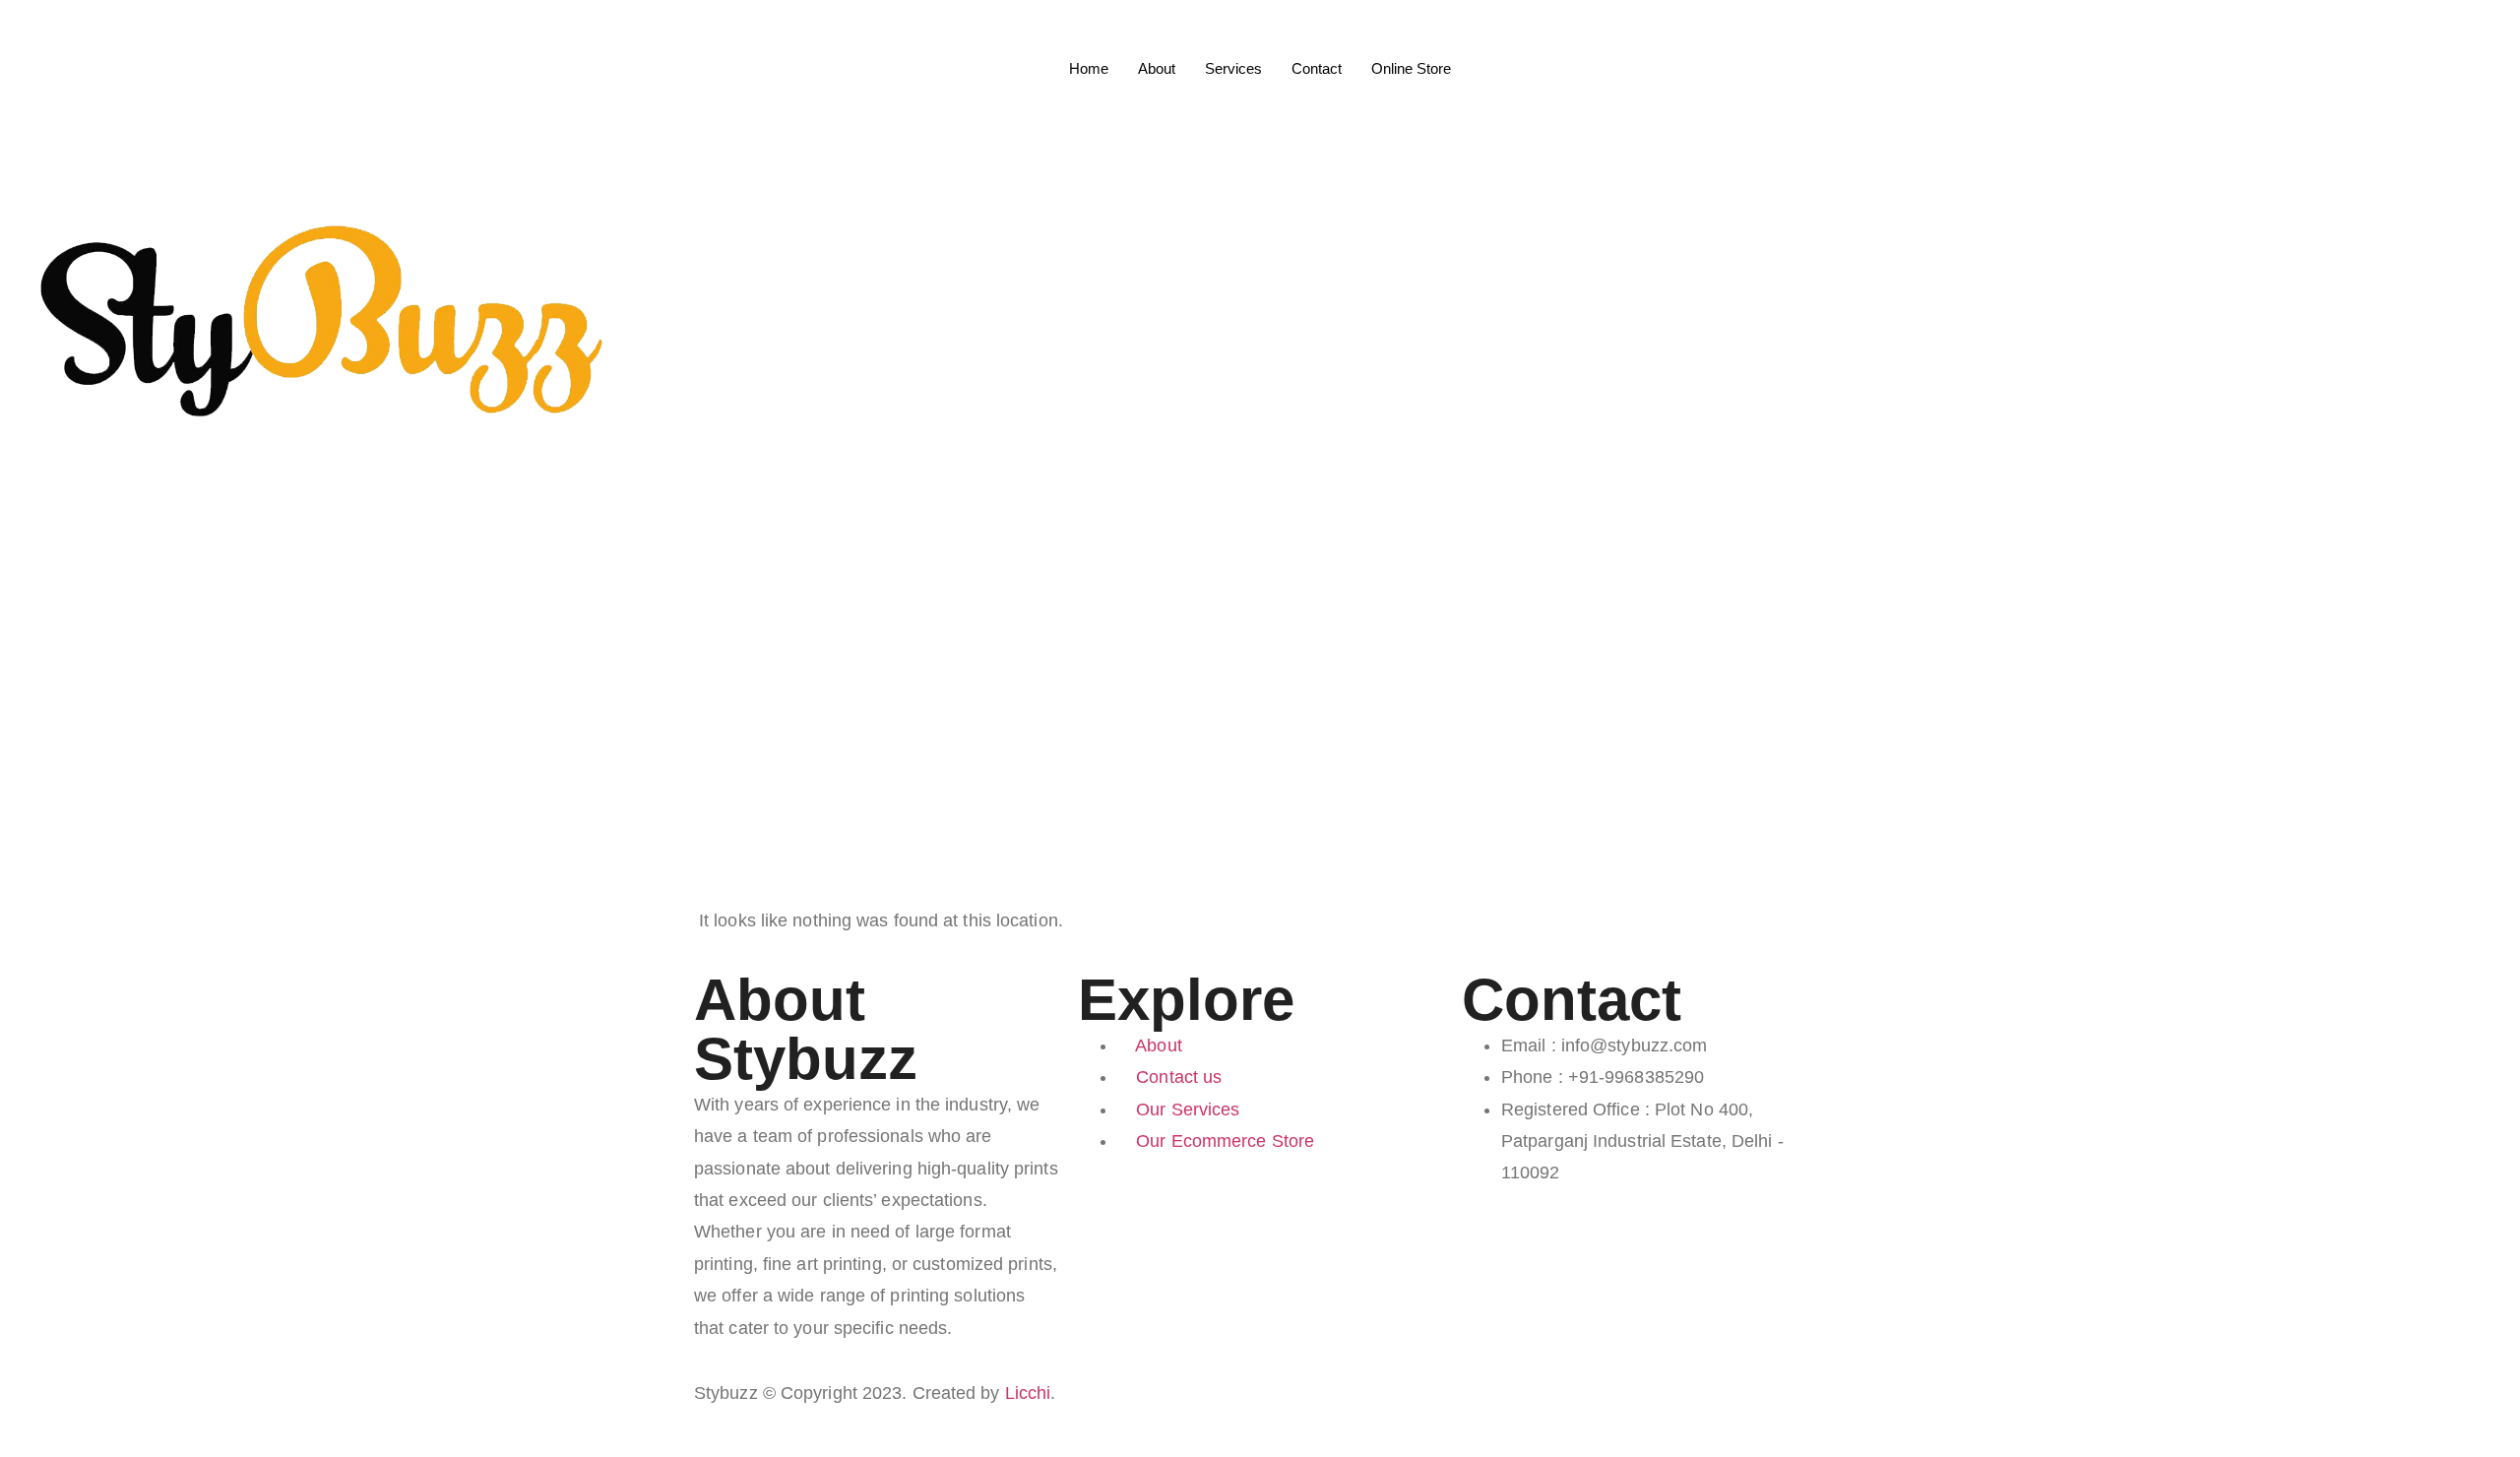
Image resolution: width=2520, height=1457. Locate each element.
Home (1089, 68)
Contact (1317, 68)
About (1157, 68)
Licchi (1028, 1393)
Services (1233, 68)
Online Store (1411, 68)
